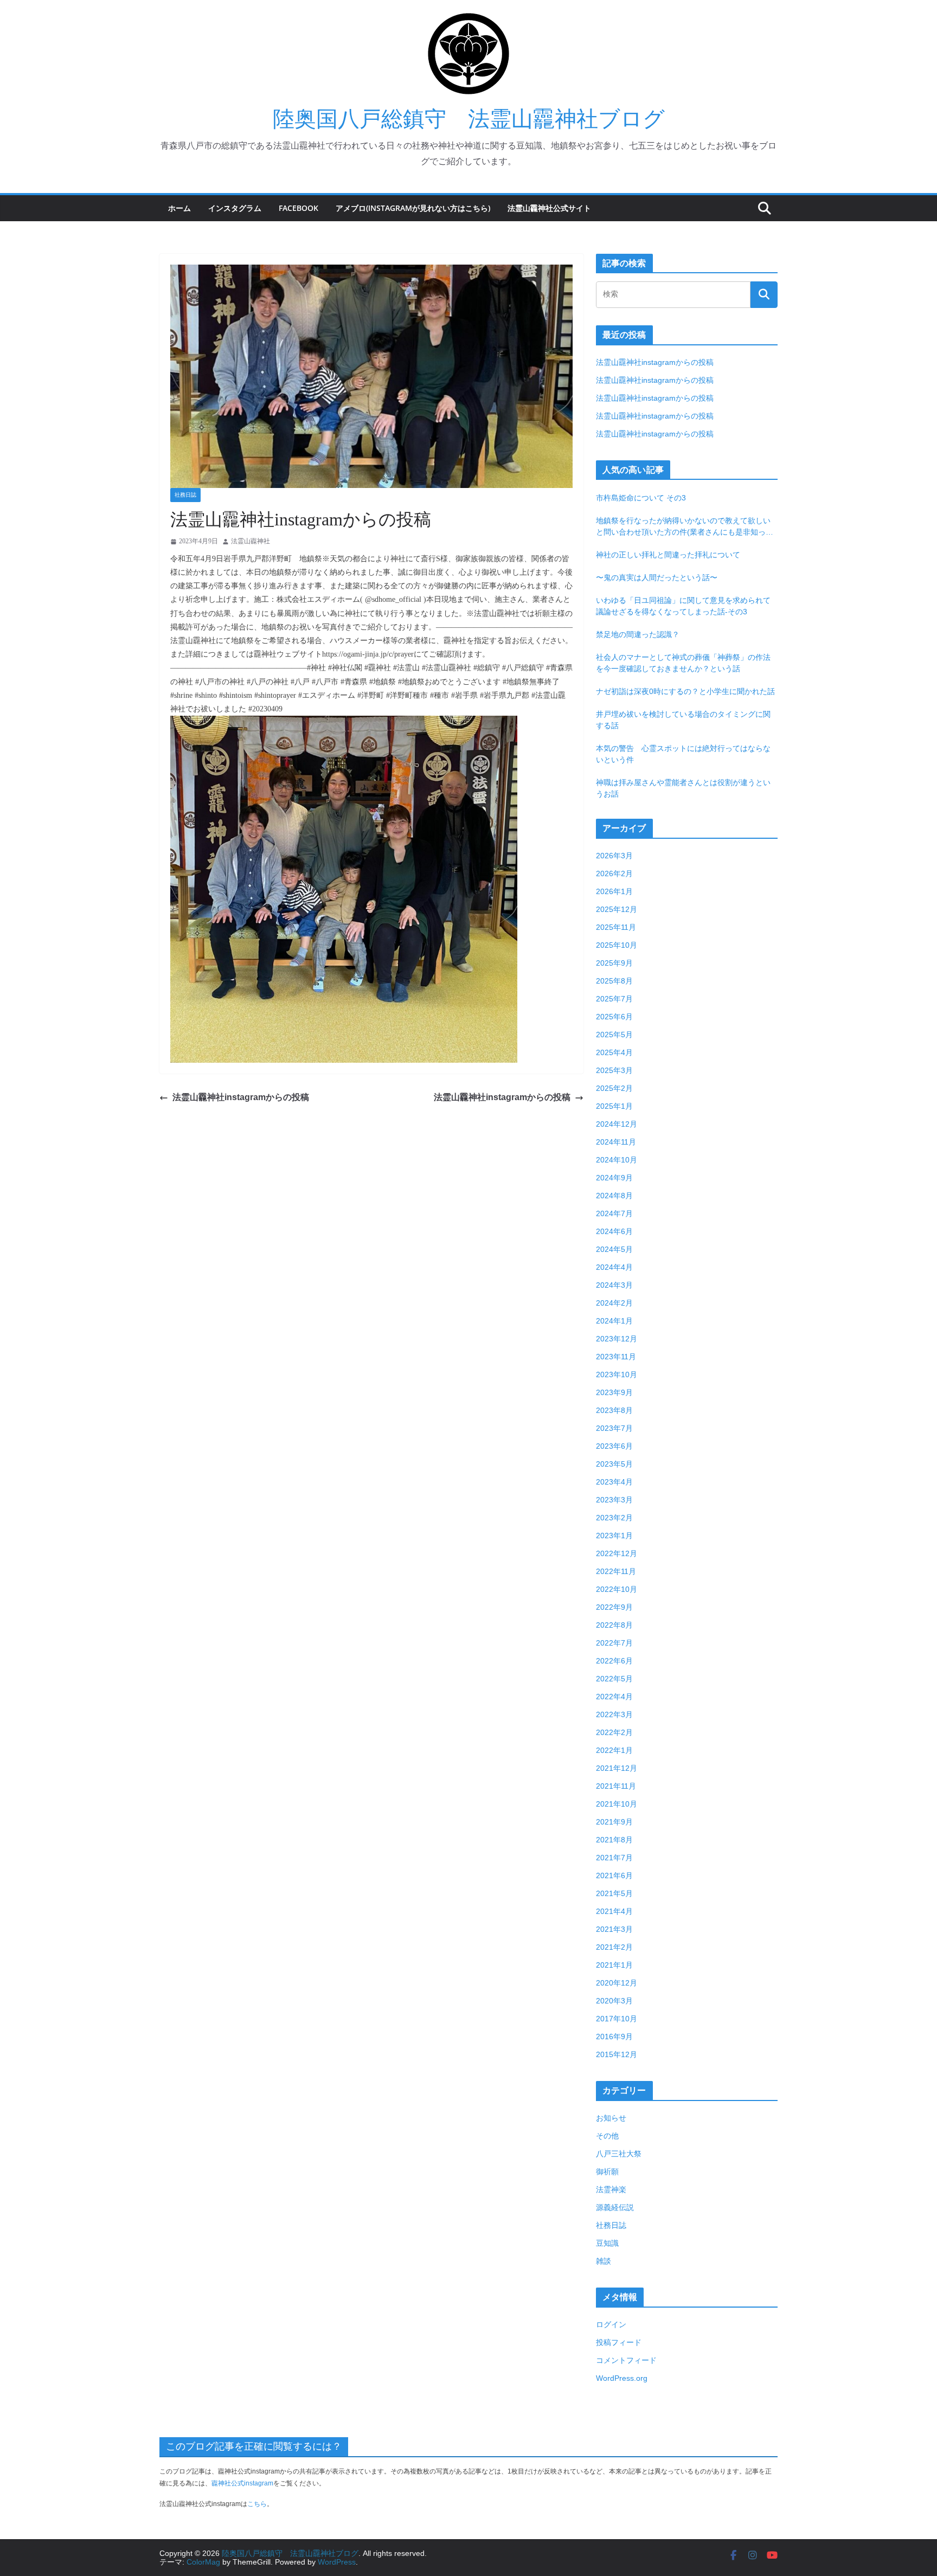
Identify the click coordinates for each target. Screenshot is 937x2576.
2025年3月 (614, 1070)
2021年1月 (614, 1965)
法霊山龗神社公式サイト (549, 208)
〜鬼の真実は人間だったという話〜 (657, 577)
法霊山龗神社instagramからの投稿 (241, 1097)
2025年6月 (614, 1017)
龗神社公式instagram (242, 2483)
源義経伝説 (615, 2207)
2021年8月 (614, 1840)
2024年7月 (614, 1213)
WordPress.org (622, 2378)
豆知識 (607, 2243)
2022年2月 (614, 1732)
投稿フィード (619, 2342)
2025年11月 (616, 927)
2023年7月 (614, 1428)
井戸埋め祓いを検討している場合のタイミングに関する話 (683, 720)
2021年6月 (614, 1875)
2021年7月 (614, 1858)
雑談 (604, 2261)
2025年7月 (614, 999)
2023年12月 (617, 1339)
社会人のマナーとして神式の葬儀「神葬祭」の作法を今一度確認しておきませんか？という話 (683, 663)
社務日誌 (185, 495)
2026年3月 (614, 856)
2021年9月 (614, 1822)
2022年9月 (614, 1607)
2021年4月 (614, 1911)
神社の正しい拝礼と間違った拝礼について (668, 555)
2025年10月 (617, 945)
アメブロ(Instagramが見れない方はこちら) (413, 208)
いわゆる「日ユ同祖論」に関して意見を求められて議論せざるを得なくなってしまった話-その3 (683, 606)
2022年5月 (614, 1679)
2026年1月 (614, 891)
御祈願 (607, 2172)
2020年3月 (614, 2001)
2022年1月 (614, 1750)
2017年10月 (617, 2019)
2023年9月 (614, 1392)
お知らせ (611, 2118)
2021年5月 (614, 1893)
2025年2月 (614, 1088)
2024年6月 (614, 1231)
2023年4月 (614, 1482)
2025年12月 (617, 909)
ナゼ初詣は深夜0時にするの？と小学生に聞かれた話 (685, 691)
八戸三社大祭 (619, 2154)
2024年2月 (614, 1303)
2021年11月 (616, 1786)
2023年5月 (614, 1464)
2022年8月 (614, 1625)
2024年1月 (614, 1321)
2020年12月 (617, 1983)
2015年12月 (617, 2054)
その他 (607, 2136)
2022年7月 (614, 1643)
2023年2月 (614, 1518)
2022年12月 (617, 1553)
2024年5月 (614, 1249)
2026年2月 (614, 873)
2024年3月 (614, 1285)
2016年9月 (614, 2037)
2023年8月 (614, 1410)
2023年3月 (614, 1500)
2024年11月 (616, 1142)
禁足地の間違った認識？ (638, 634)
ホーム (179, 208)
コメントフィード (626, 2360)
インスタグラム (235, 208)
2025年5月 (614, 1035)
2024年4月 (614, 1267)
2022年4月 (614, 1697)
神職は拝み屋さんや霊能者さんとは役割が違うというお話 (683, 788)
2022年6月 (614, 1661)
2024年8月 (614, 1196)
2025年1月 (614, 1106)
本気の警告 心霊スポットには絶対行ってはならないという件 (683, 754)
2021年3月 (614, 1929)
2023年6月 (614, 1446)
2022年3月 (614, 1714)
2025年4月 (614, 1052)
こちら (257, 2504)
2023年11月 (616, 1357)
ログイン (611, 2324)
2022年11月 (616, 1571)
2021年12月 (617, 1768)
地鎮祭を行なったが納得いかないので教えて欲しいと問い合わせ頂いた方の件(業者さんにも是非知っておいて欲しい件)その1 (685, 527)
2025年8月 (614, 981)
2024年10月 (617, 1160)
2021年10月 (617, 1804)
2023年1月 (614, 1536)
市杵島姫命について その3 (641, 498)
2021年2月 (614, 1947)
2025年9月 (614, 963)
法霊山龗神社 (251, 541)
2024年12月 (617, 1124)
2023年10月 (617, 1374)
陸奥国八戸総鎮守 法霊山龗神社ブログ (469, 119)
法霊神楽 (611, 2189)
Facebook (299, 208)
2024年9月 (614, 1178)
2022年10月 (617, 1589)
